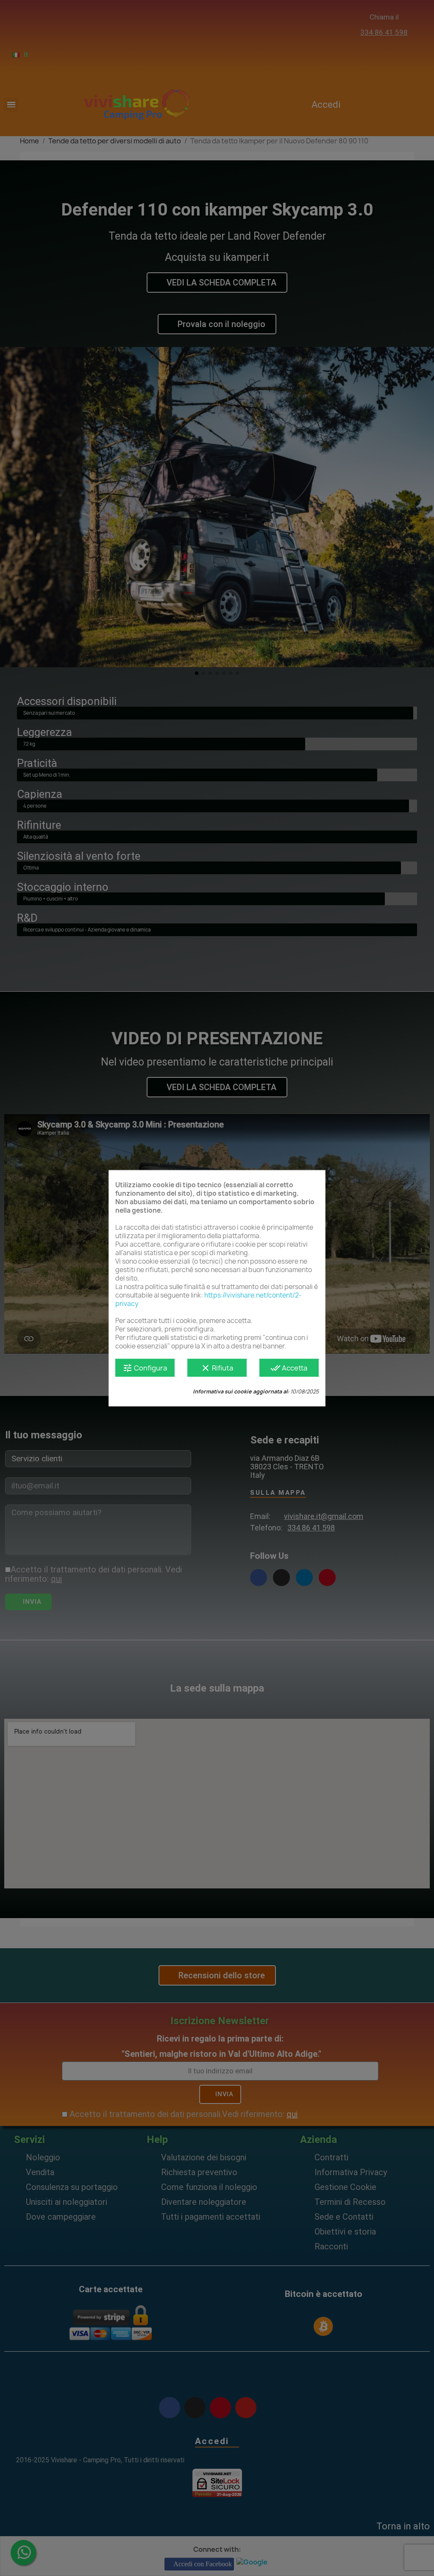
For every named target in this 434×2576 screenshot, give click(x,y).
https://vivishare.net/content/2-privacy (209, 1299)
